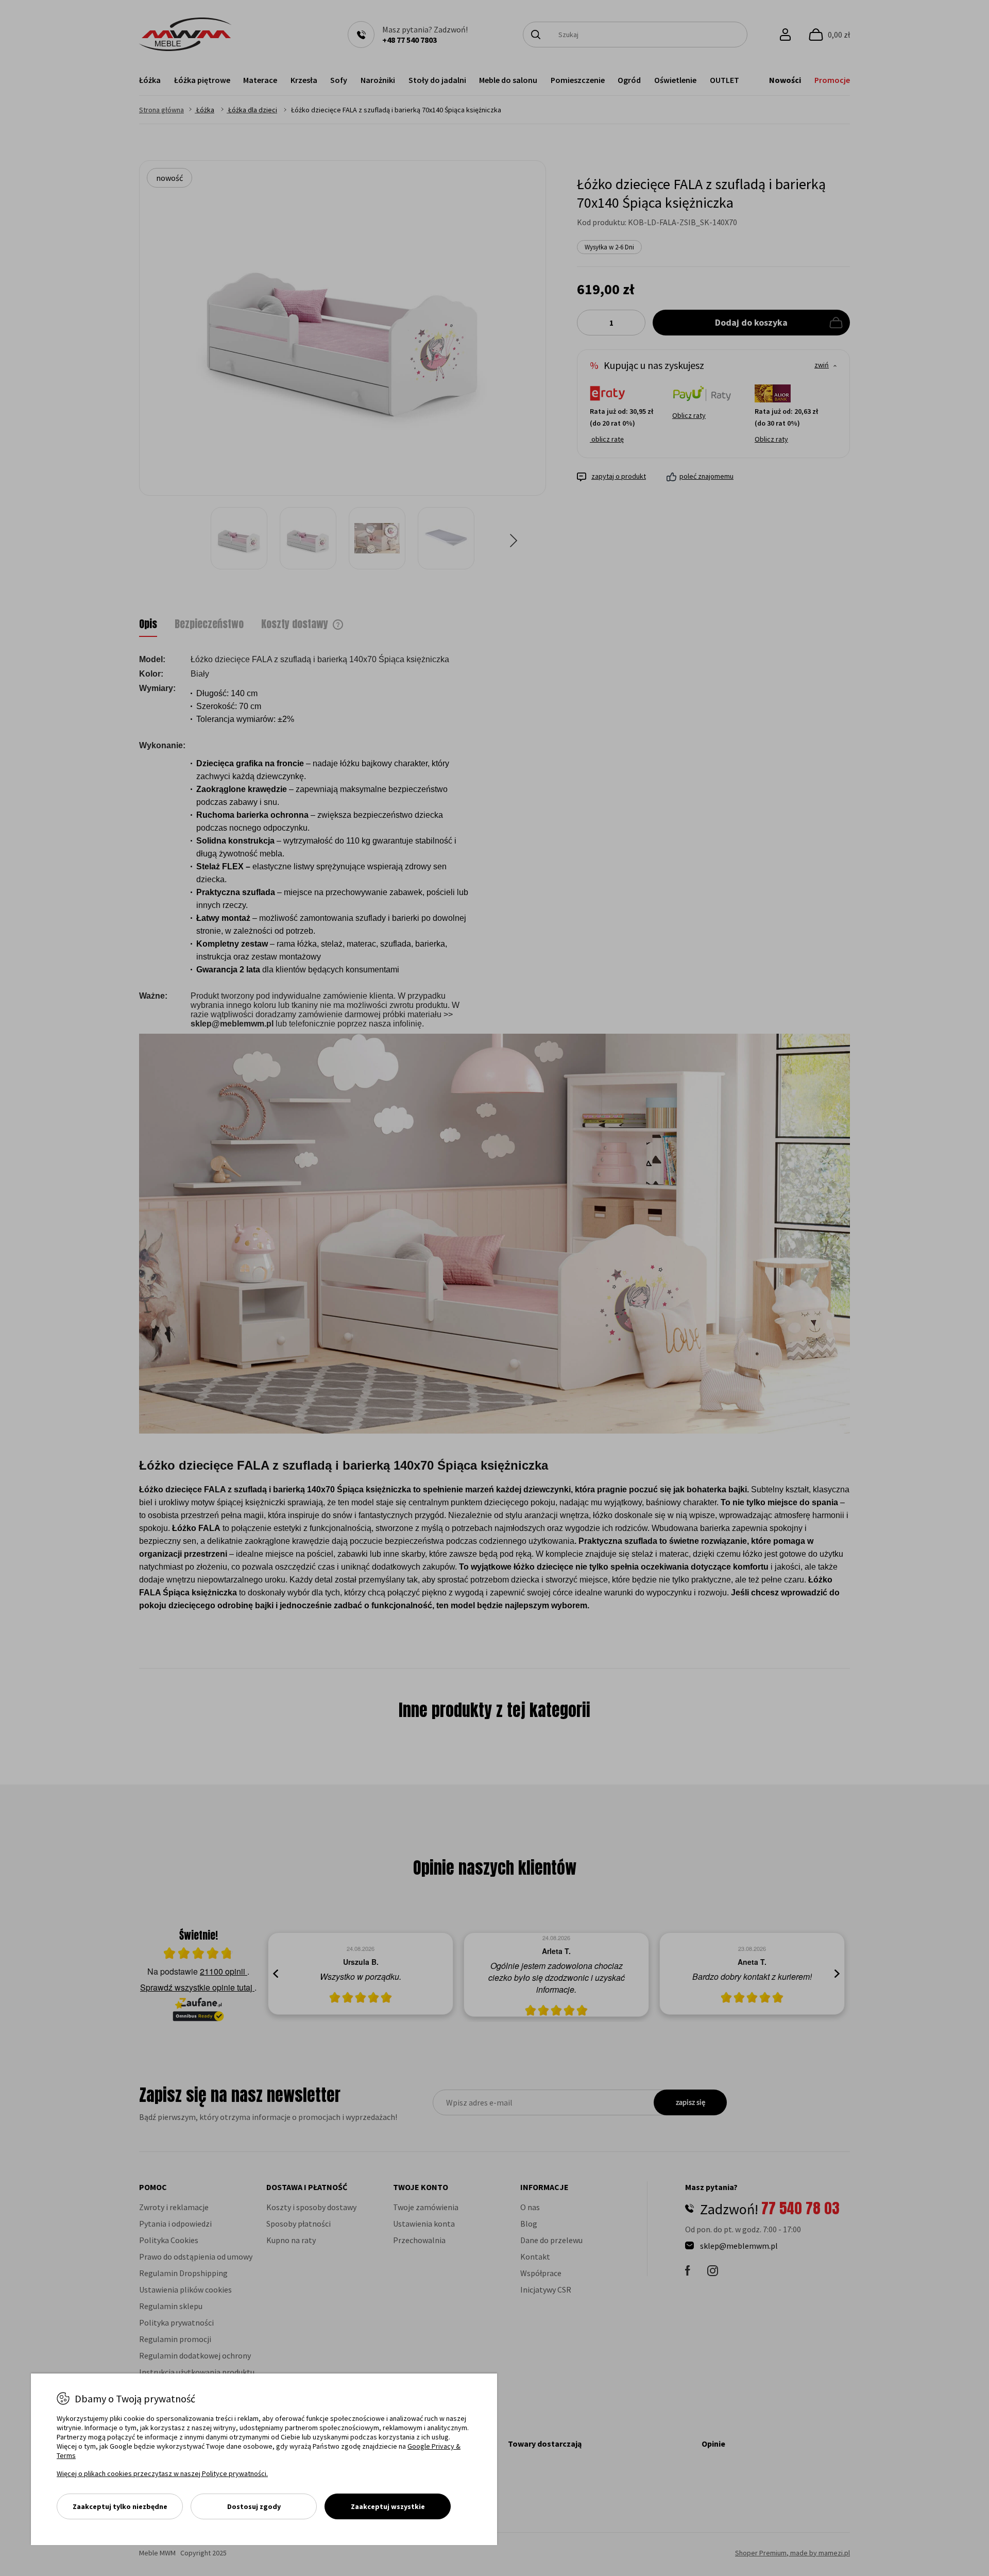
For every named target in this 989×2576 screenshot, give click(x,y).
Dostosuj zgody (254, 2506)
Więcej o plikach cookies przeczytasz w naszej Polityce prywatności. (162, 2473)
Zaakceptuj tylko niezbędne (120, 2506)
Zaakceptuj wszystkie (388, 2506)
